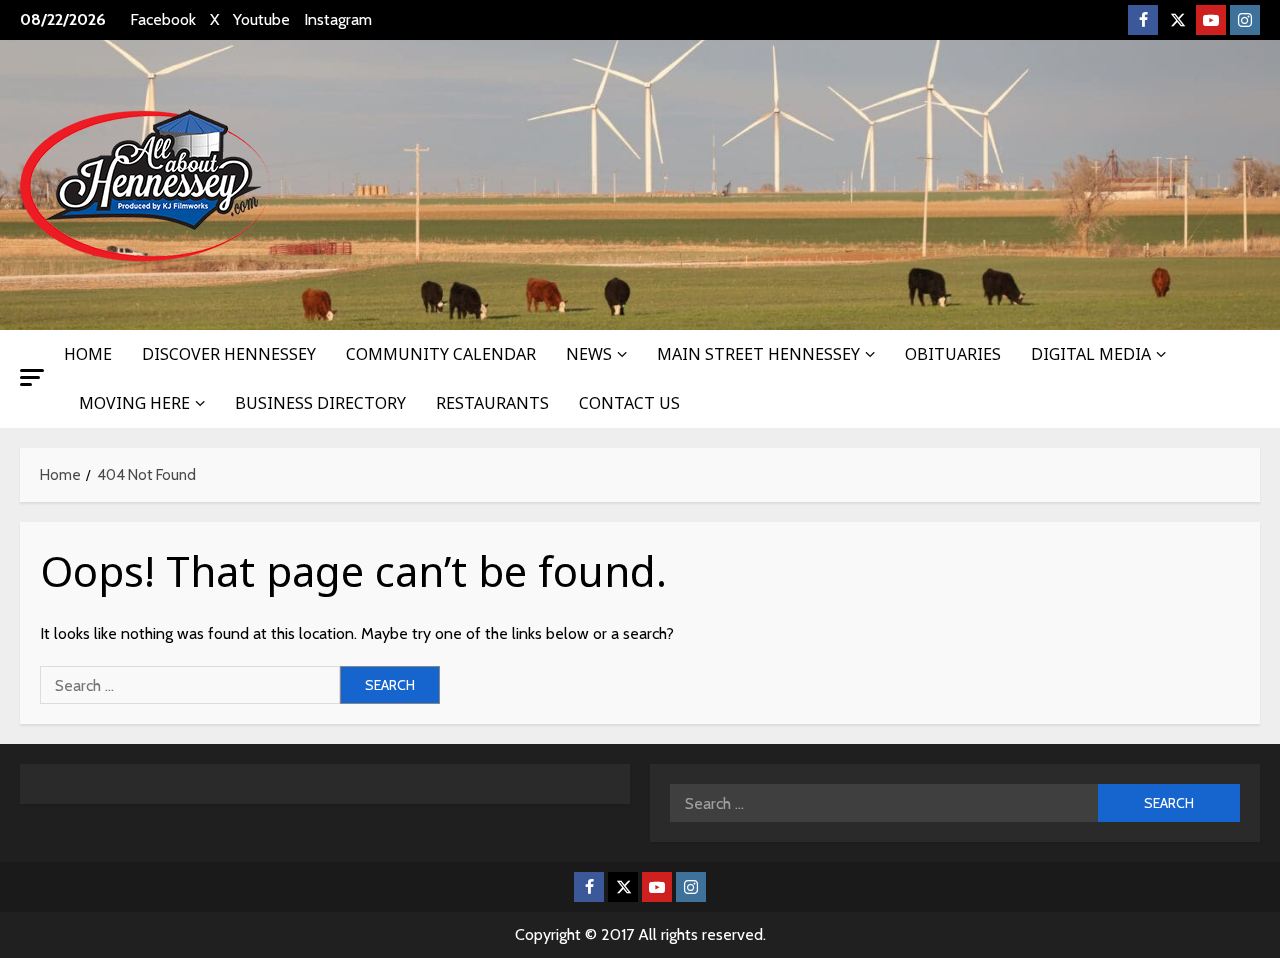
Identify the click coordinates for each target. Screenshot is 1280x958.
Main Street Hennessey (758, 354)
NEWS (589, 354)
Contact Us (629, 403)
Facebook (163, 19)
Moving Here (134, 403)
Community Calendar (441, 354)
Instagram (338, 19)
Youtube (261, 19)
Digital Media (1091, 354)
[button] (32, 377)
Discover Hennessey (229, 354)
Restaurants (492, 403)
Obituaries (953, 354)
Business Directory (320, 403)
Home (88, 354)
